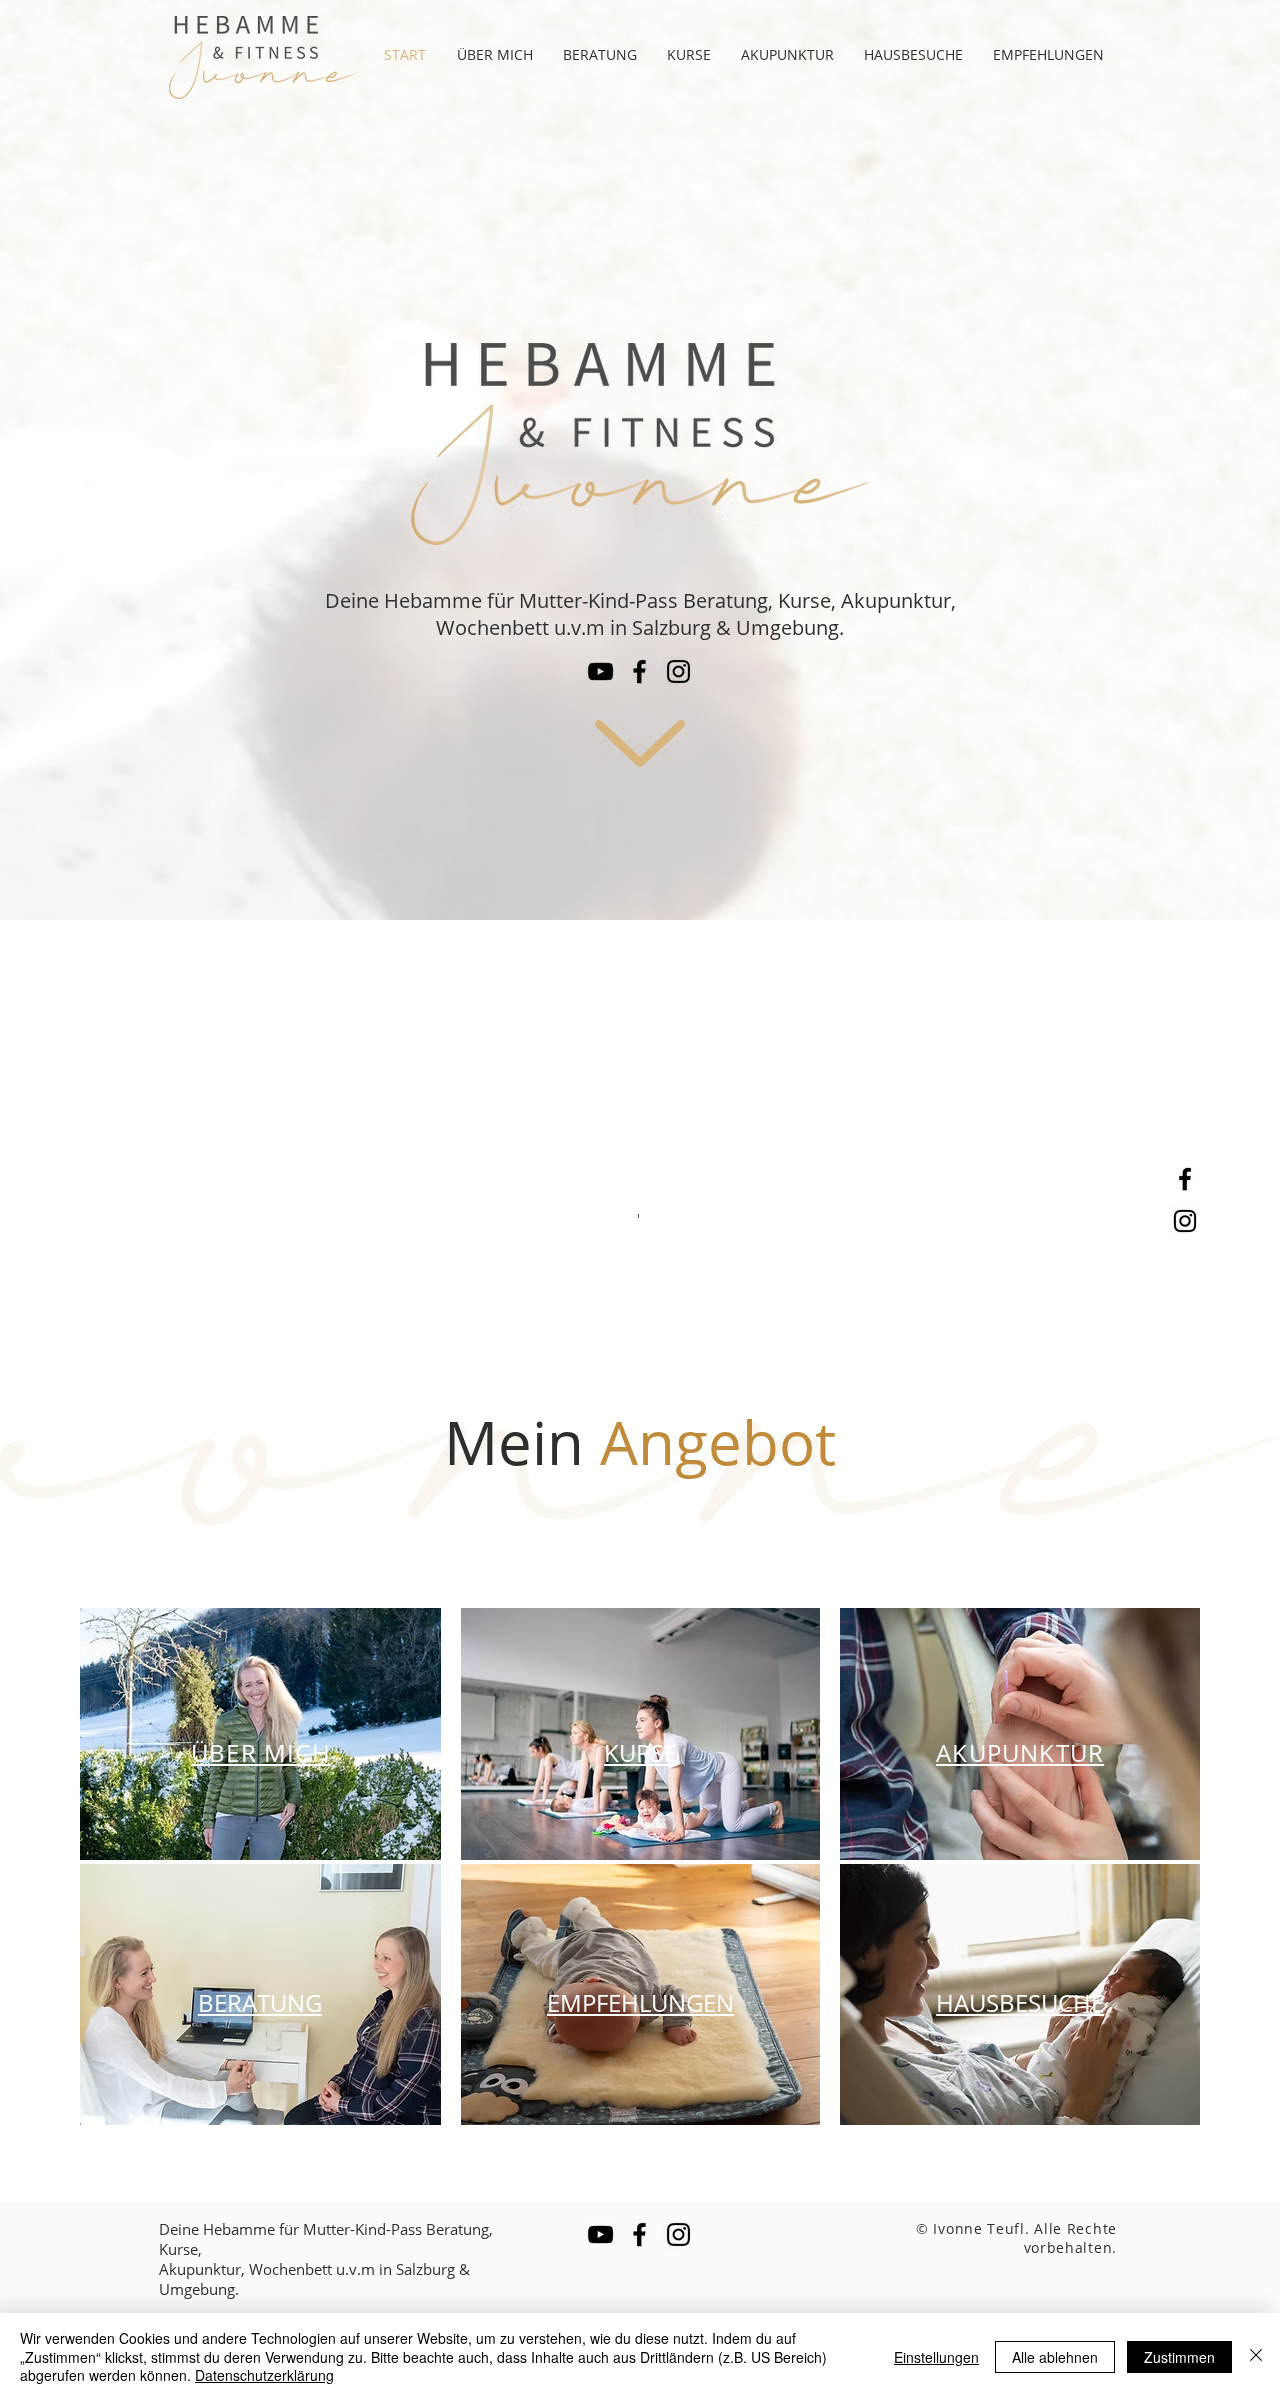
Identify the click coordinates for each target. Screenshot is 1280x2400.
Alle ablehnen (1055, 2357)
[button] (689, 55)
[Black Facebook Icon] (1185, 1179)
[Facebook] (639, 671)
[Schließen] (1256, 2356)
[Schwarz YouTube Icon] (600, 671)
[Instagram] (678, 671)
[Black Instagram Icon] (1185, 1221)
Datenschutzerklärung (264, 2375)
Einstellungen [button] (936, 2357)
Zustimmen (1179, 2357)
